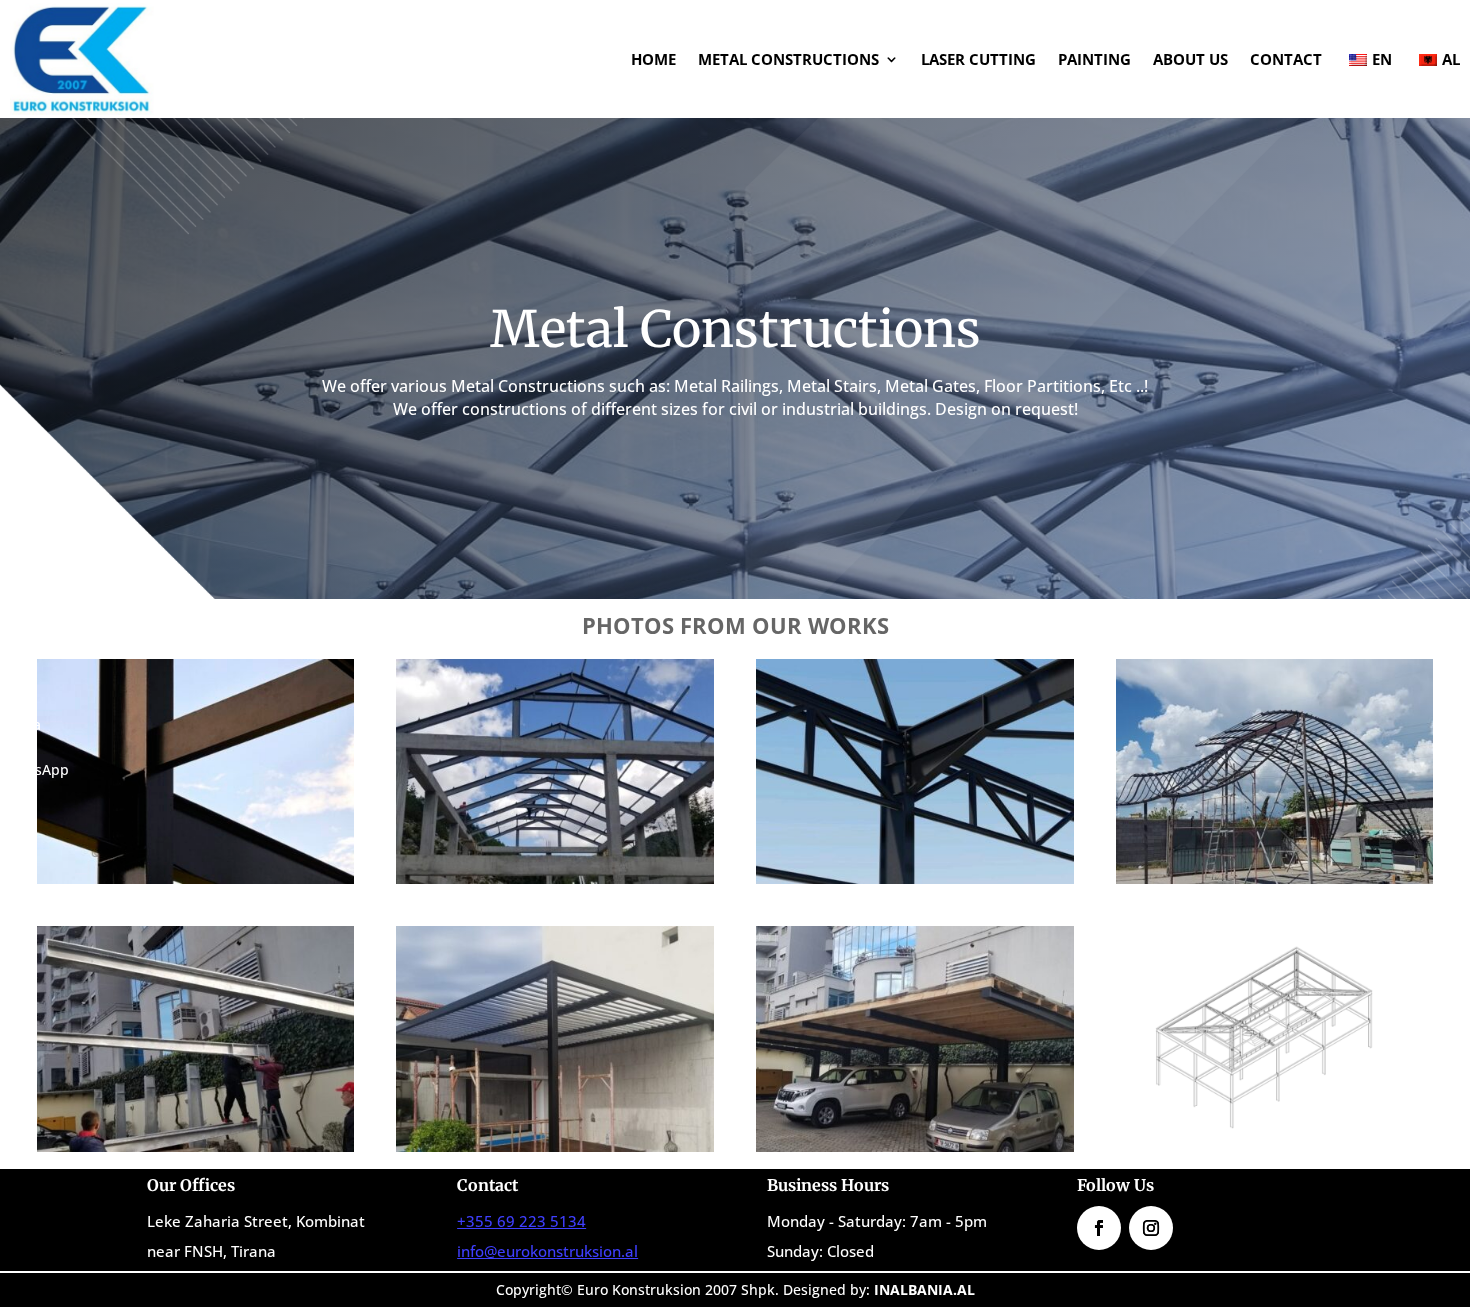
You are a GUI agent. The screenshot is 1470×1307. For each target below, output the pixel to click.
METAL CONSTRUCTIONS (788, 59)
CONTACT (1286, 59)
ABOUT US (1190, 59)
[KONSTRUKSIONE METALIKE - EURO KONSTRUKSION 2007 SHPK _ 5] (1275, 878)
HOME (653, 59)
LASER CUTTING (978, 59)
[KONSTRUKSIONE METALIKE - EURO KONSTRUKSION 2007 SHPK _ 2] (196, 878)
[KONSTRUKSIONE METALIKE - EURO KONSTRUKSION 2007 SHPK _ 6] (196, 1146)
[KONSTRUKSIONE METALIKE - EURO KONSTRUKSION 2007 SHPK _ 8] (915, 878)
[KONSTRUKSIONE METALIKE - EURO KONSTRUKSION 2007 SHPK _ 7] (555, 1146)
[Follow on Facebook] (1099, 1228)
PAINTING (1094, 59)
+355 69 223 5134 (521, 1221)
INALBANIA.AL (924, 1289)
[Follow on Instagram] (1151, 1228)
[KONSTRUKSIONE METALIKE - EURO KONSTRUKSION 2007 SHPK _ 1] (1275, 1146)
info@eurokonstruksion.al (547, 1251)
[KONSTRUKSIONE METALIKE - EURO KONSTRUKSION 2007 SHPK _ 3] (555, 878)
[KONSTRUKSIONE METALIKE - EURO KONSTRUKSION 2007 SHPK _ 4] (915, 1146)
